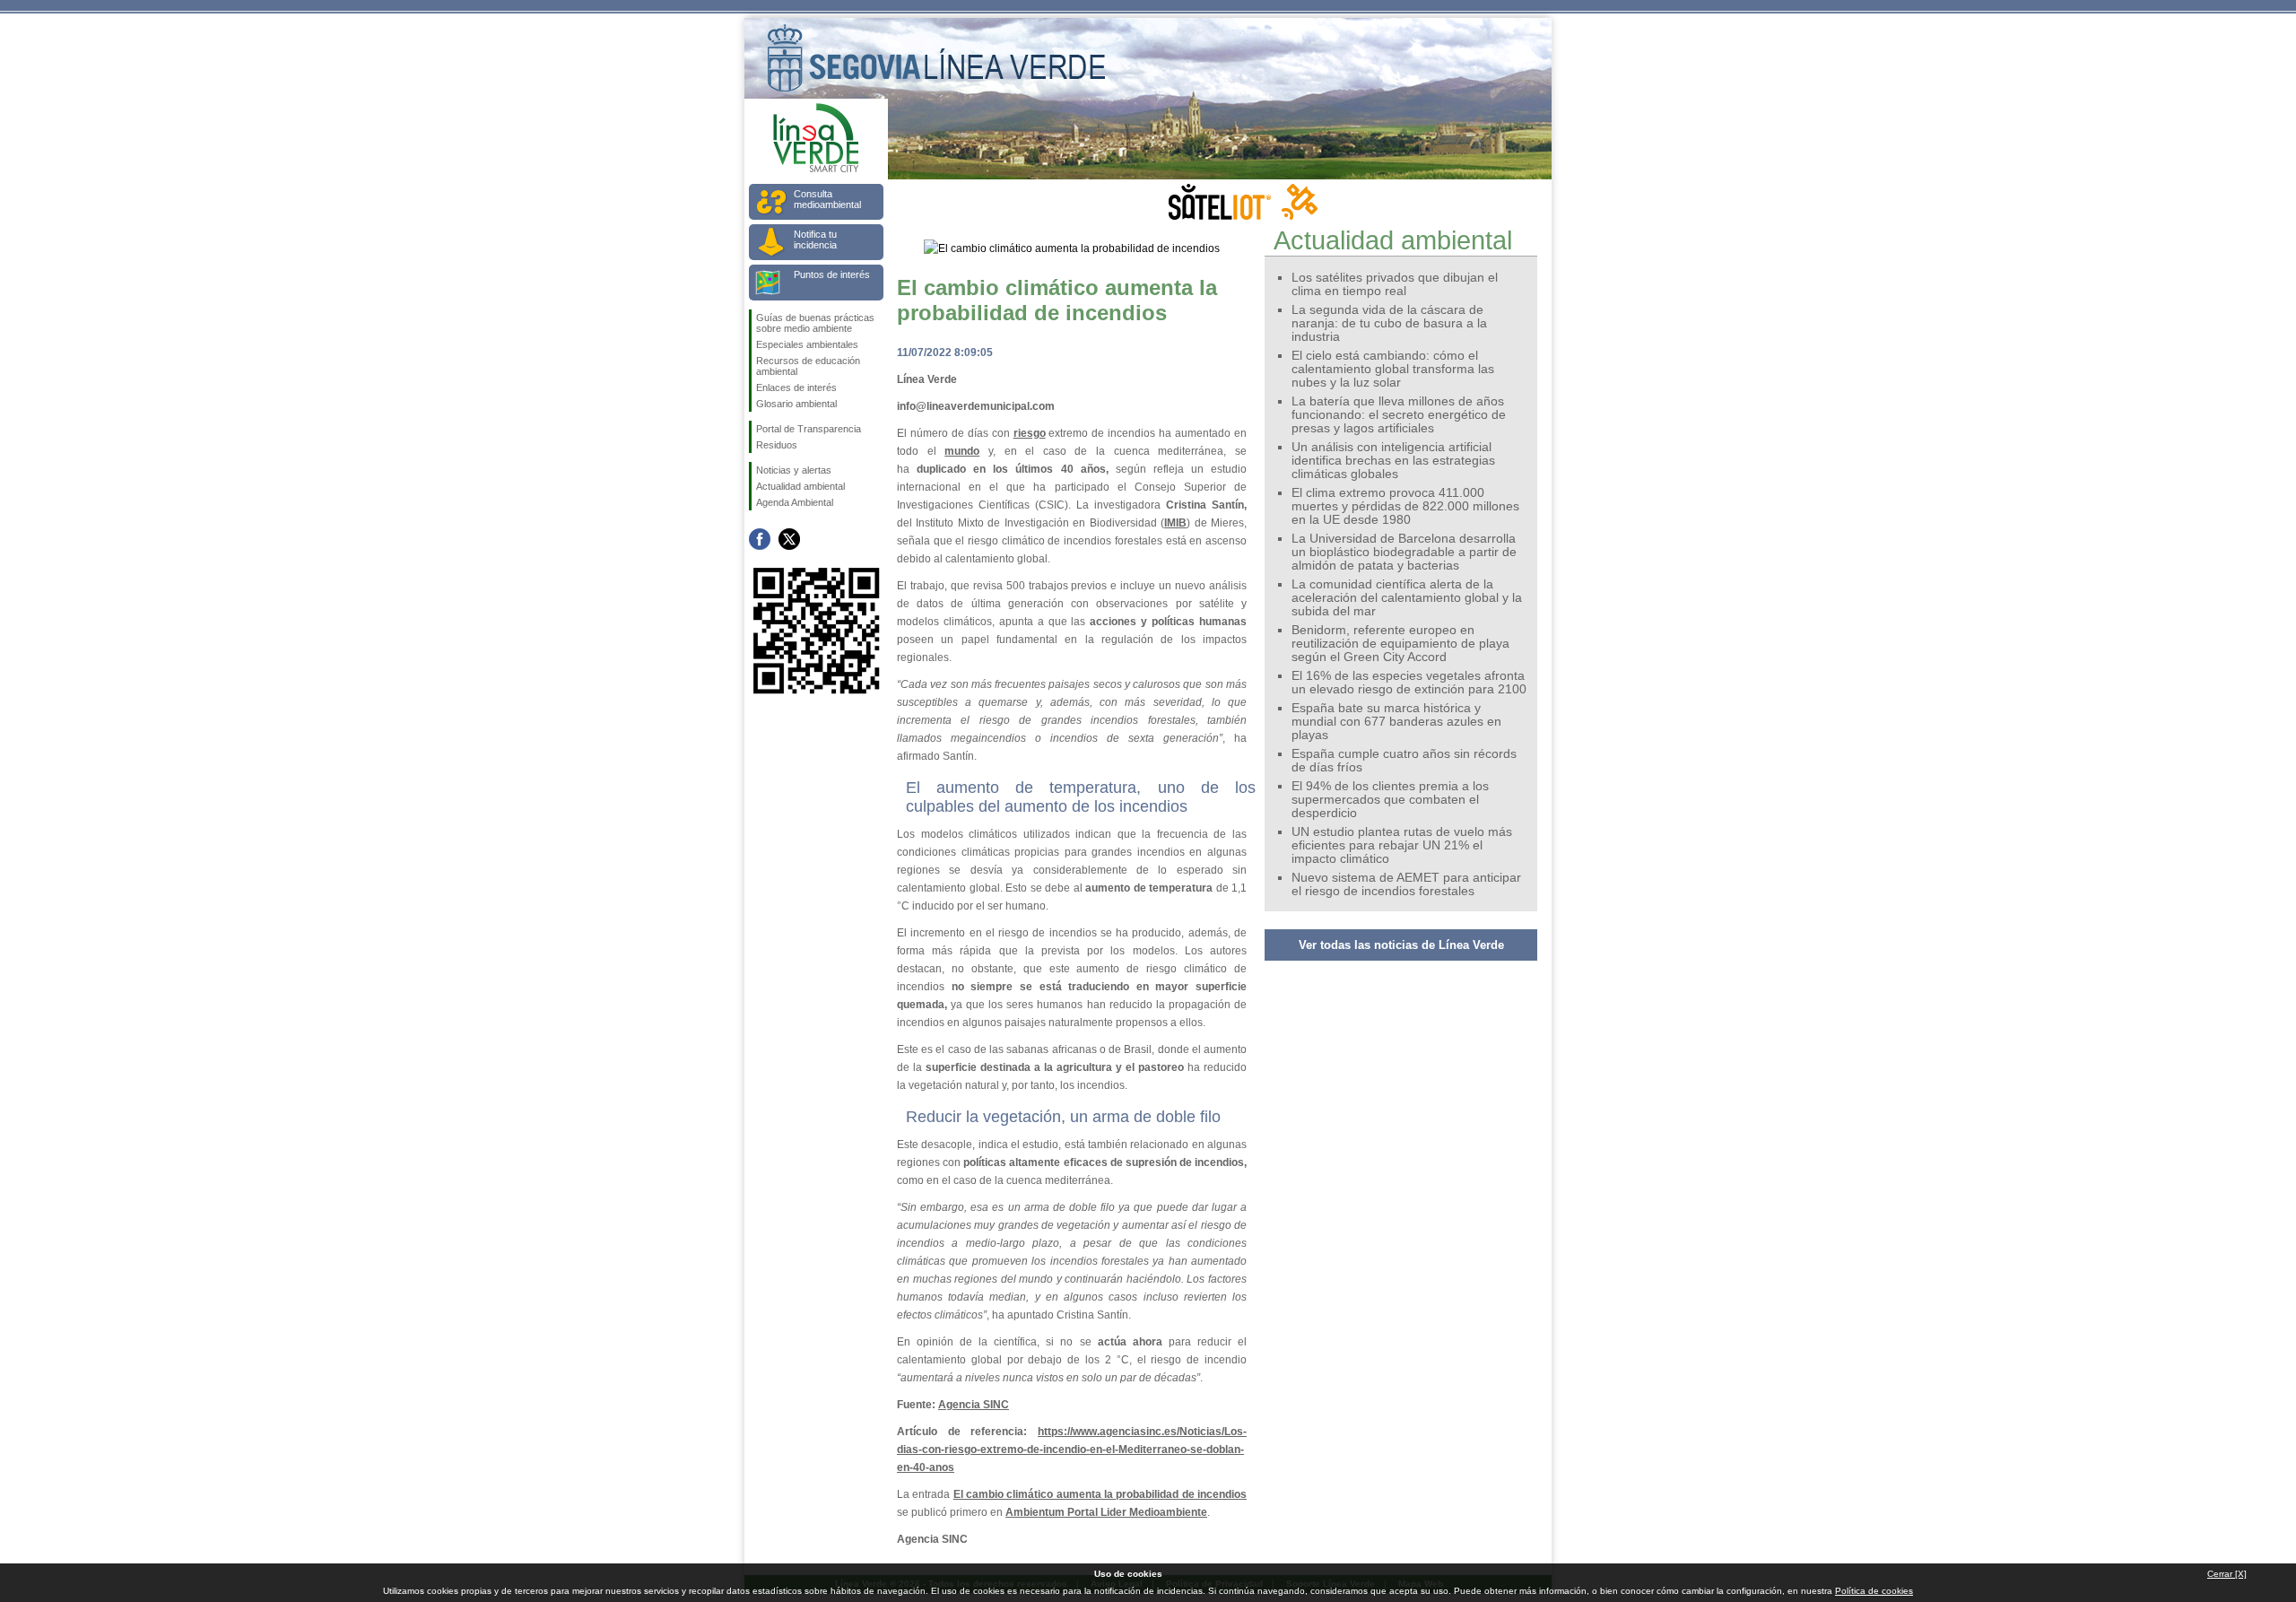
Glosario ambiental (796, 404)
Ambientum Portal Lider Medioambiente (1106, 1512)
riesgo (1030, 433)
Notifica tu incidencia (815, 239)
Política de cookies (1874, 1591)
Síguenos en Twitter (789, 539)
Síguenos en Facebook (760, 539)
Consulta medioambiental (827, 199)
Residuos (777, 445)
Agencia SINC (974, 1405)
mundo (962, 451)
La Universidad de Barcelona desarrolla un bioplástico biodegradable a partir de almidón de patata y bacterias (1404, 552)
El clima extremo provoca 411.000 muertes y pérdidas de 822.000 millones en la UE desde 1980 (1405, 506)
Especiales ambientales (807, 344)
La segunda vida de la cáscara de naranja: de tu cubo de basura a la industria (1389, 323)
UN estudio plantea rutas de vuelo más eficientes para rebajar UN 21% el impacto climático (1402, 845)
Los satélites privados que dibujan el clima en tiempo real (1395, 284)
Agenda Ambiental (795, 502)
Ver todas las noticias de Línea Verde (1401, 945)
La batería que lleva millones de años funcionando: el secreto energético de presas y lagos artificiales (1399, 415)
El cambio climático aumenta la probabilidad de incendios (1100, 1494)
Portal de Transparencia (809, 429)
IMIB (1175, 523)
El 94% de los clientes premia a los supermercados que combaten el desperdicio (1390, 800)
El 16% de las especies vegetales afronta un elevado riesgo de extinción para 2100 (1409, 683)
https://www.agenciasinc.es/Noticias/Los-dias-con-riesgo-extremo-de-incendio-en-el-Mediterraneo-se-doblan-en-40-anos (1072, 1450)
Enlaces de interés (796, 387)
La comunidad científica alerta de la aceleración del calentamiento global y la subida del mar (1407, 598)
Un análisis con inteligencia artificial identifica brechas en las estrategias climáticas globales (1393, 461)
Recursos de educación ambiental (808, 366)
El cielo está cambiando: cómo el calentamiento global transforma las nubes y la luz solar (1393, 369)
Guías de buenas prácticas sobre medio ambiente (815, 323)
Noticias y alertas (794, 470)
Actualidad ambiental (800, 486)
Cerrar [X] (2227, 1574)
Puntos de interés (832, 274)
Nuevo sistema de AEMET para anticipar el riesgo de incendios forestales (1406, 884)
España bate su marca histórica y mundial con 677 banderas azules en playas (1396, 722)
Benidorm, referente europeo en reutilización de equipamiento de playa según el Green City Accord (1400, 644)
